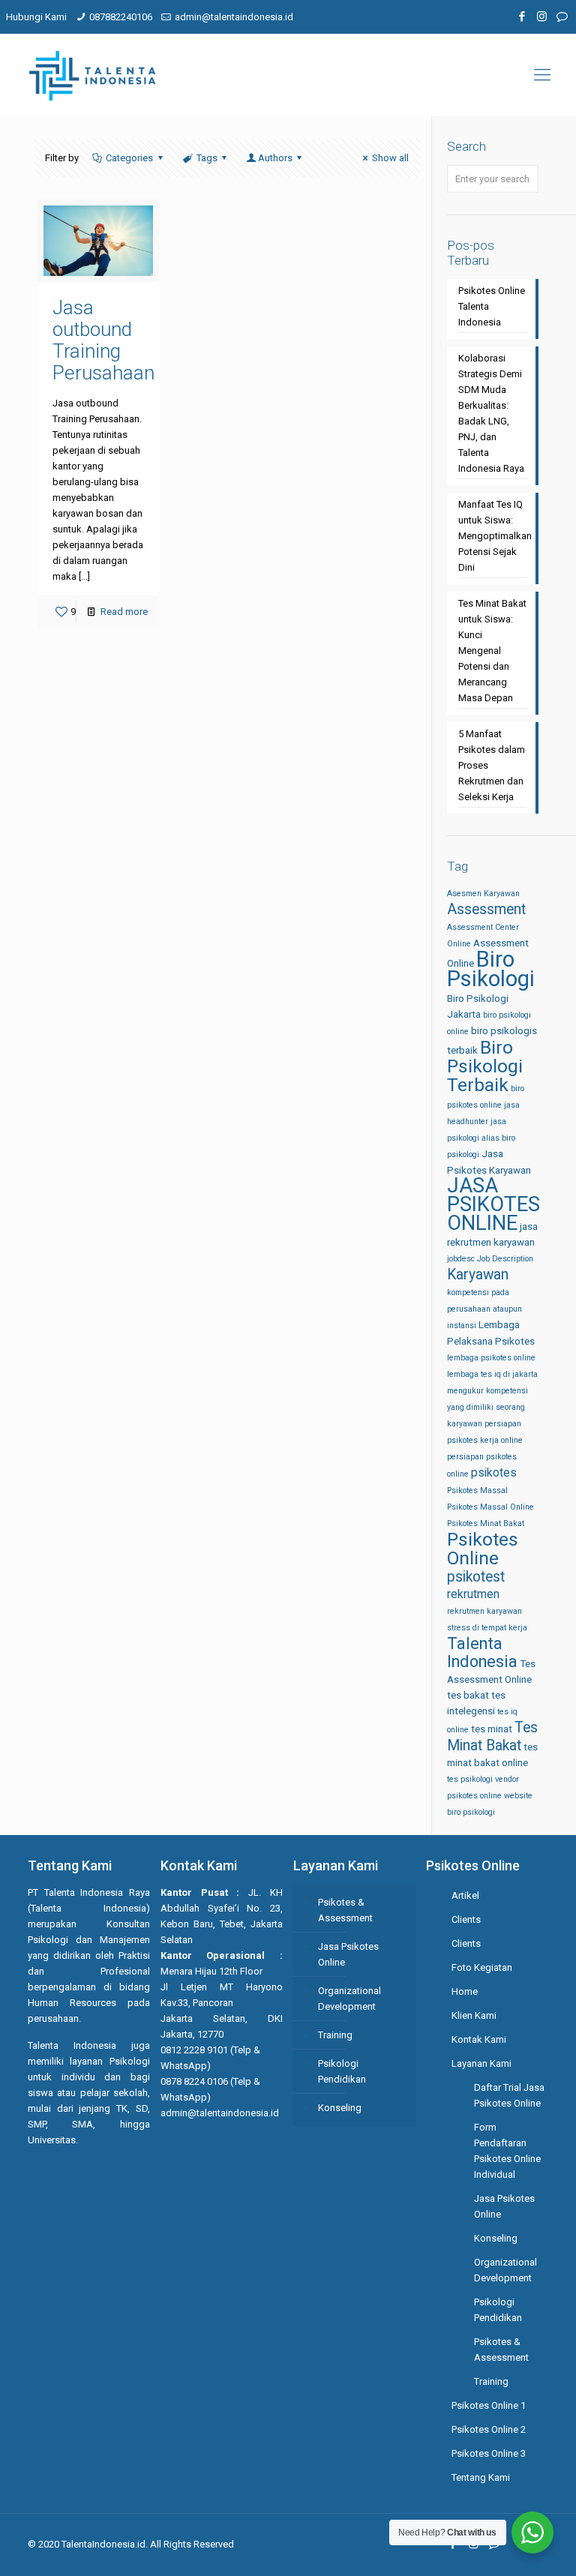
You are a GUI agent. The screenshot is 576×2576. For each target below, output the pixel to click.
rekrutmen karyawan (484, 1611)
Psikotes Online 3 (489, 2453)
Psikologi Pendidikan (342, 2071)
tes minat (492, 1729)
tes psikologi (470, 1779)
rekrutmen (473, 1594)
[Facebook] (522, 16)
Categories (129, 158)
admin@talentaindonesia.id (234, 17)
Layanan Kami (481, 2063)
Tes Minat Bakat (492, 1736)
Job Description (505, 1259)
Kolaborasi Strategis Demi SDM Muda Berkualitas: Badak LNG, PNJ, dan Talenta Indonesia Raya (491, 413)
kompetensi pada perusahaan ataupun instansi (484, 1309)
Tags (207, 158)
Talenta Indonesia (482, 1652)
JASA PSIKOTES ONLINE (493, 1204)
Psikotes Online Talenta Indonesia (492, 306)
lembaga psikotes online (491, 1358)
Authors (275, 158)
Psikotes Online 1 (489, 2405)
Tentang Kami (481, 2477)
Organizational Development (349, 1999)
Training (335, 2035)
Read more (124, 612)
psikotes (494, 1472)
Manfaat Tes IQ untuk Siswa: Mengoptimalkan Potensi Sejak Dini (493, 536)
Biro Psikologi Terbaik (485, 1066)
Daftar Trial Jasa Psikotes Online (509, 2095)
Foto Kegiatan (482, 1967)
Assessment (486, 909)
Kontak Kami (479, 2039)
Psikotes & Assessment (345, 1910)
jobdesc (461, 1259)
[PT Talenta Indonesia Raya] (92, 75)
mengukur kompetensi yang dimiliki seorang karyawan (487, 1407)
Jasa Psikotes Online (348, 1954)
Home (465, 1991)
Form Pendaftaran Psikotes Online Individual (507, 2151)
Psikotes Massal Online (490, 1507)
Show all (390, 158)
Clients (466, 1919)
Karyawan (478, 1275)
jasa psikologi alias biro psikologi (481, 1138)
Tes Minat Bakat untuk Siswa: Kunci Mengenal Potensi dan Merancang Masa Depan (492, 651)
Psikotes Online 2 (489, 2429)
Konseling (340, 2108)
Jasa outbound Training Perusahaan (103, 340)
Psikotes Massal (477, 1490)
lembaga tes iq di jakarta (492, 1374)
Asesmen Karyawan (483, 894)
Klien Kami (474, 2015)
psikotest (476, 1577)
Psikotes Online (483, 1549)
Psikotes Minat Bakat (486, 1523)
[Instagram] (542, 16)
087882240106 (121, 17)
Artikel (465, 1895)
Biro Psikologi (491, 969)
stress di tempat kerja (487, 1628)
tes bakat (468, 1695)
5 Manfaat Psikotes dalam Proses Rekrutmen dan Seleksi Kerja (492, 765)
